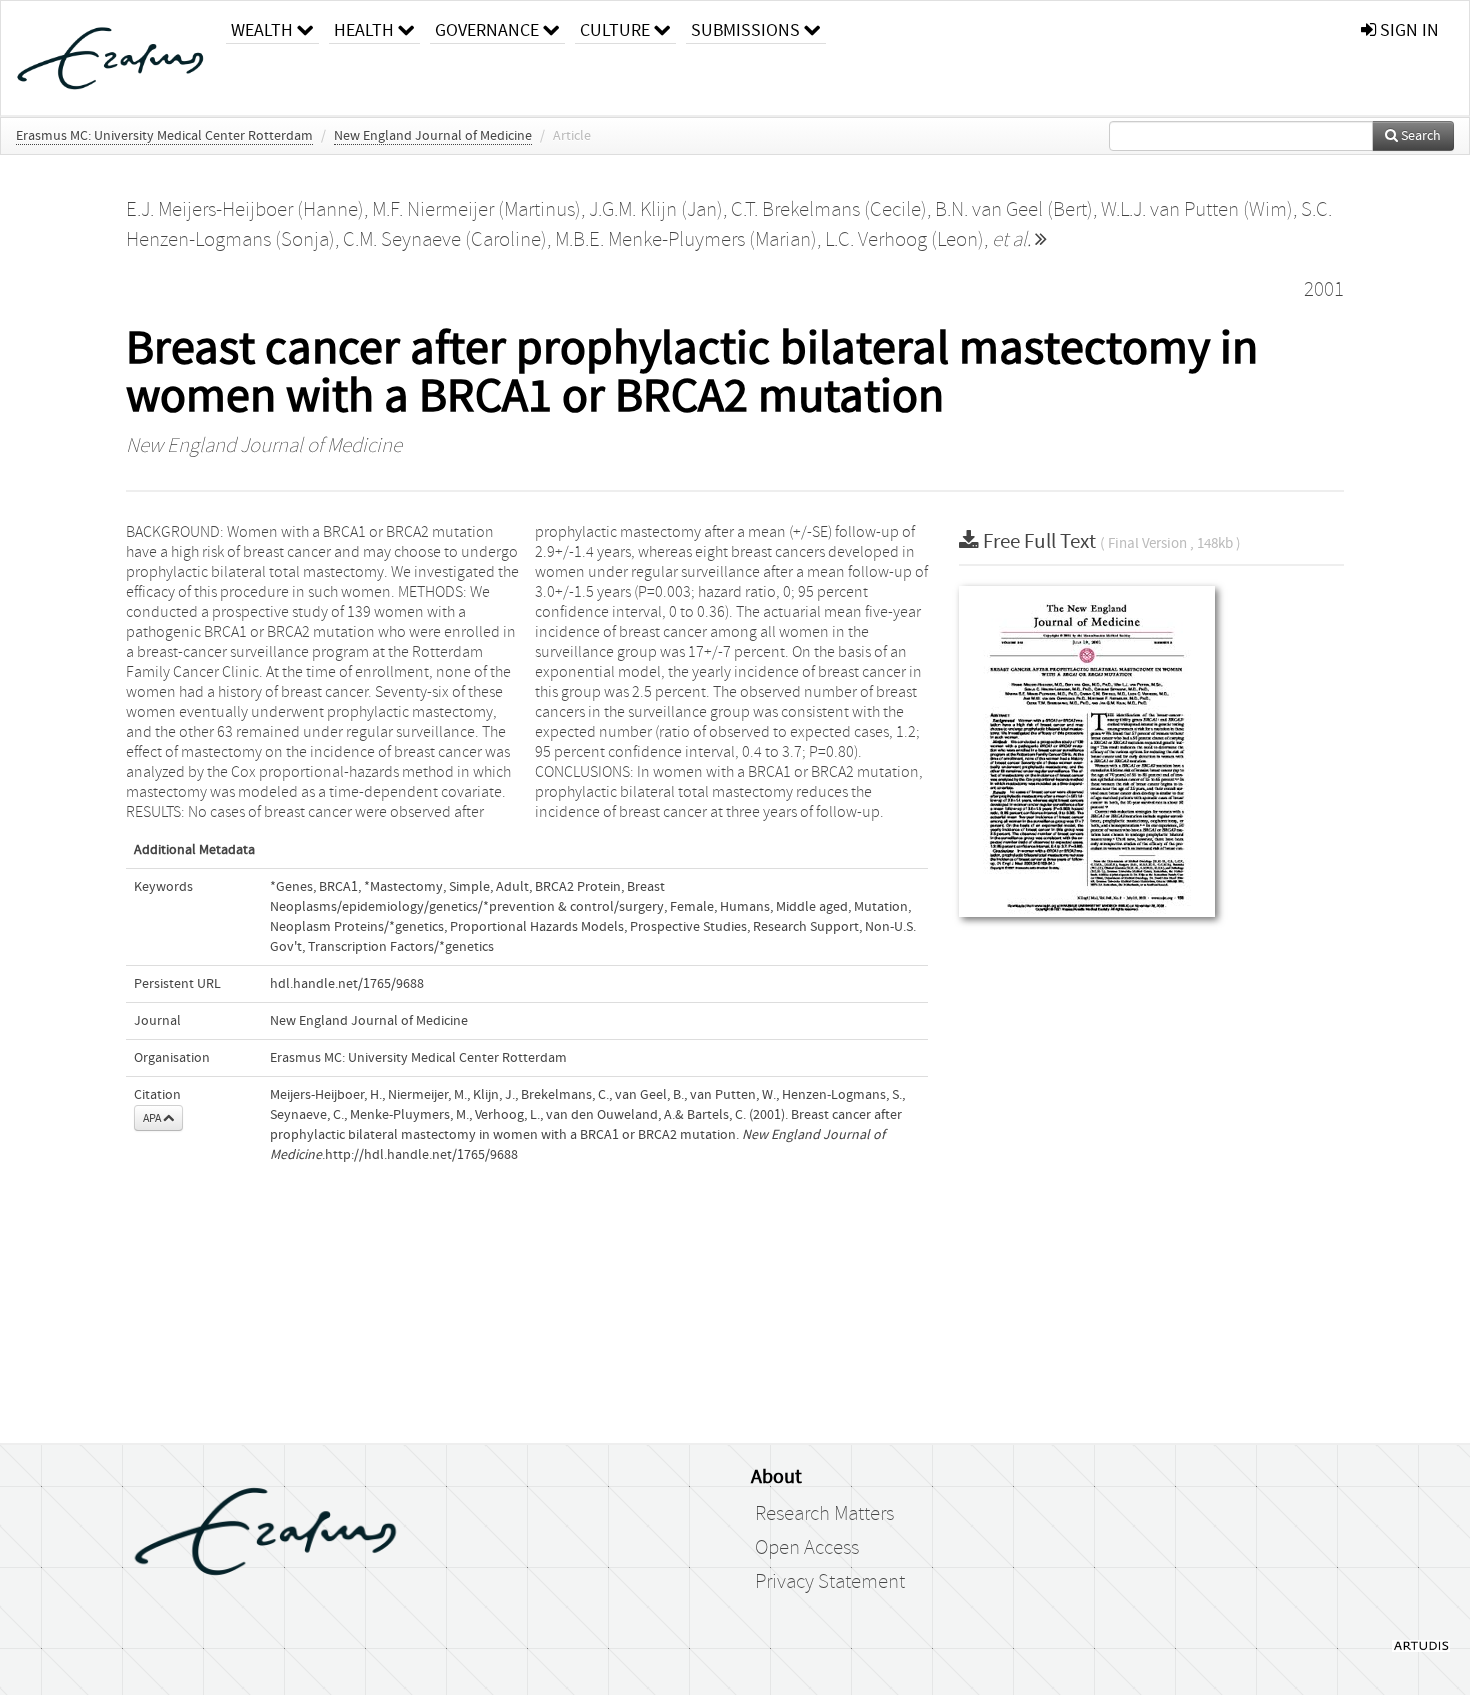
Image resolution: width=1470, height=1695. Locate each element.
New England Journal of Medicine (433, 136)
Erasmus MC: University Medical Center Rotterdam (164, 136)
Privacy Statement (830, 1582)
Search (1419, 136)
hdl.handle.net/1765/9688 (347, 984)
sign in (1407, 30)
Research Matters (824, 1514)
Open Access (807, 1548)
